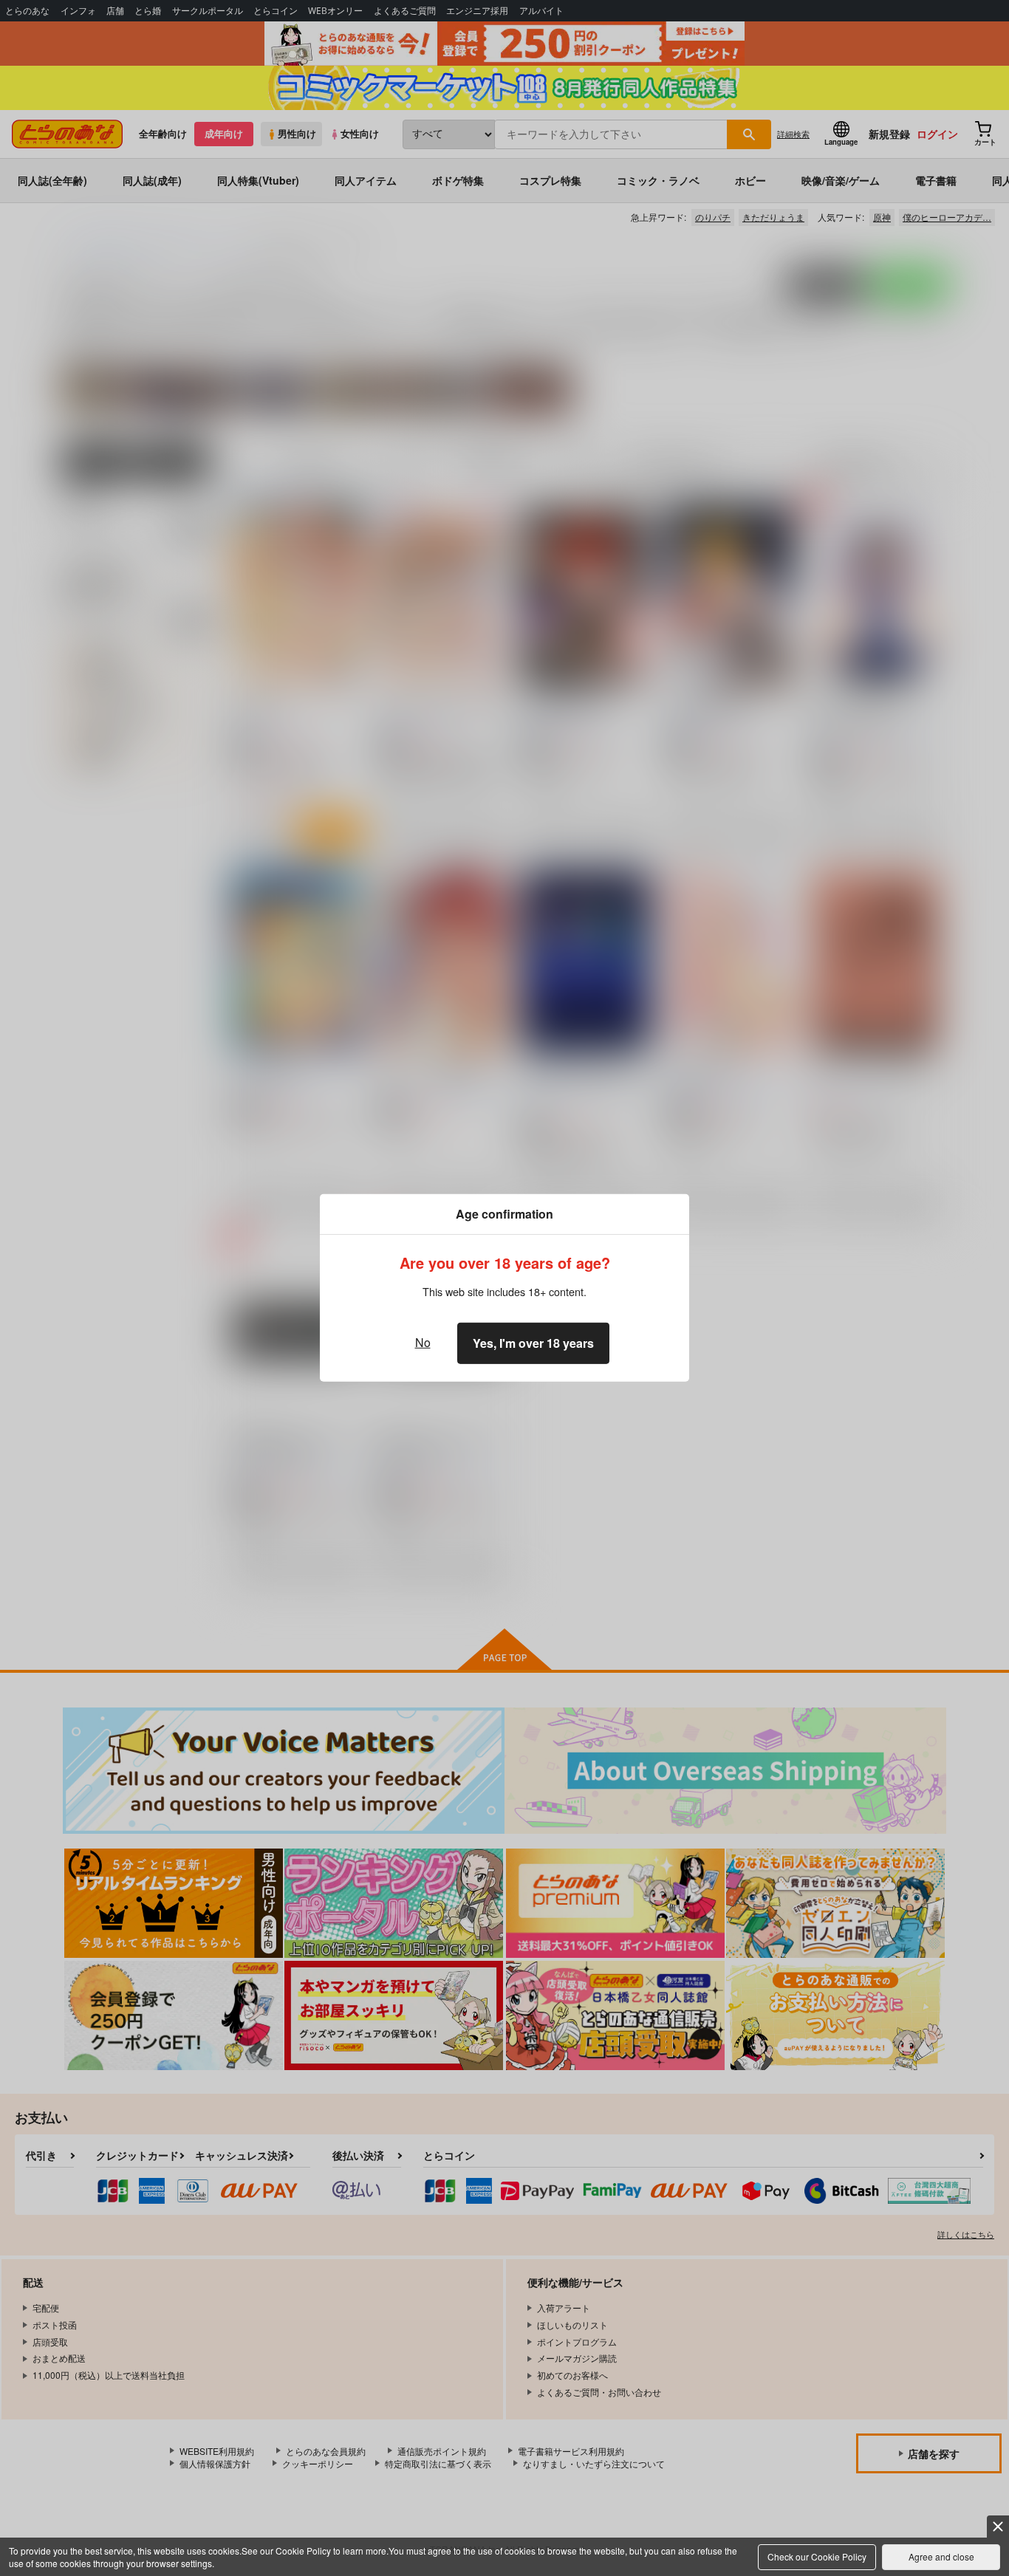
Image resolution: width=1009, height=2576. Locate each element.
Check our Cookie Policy (817, 2556)
